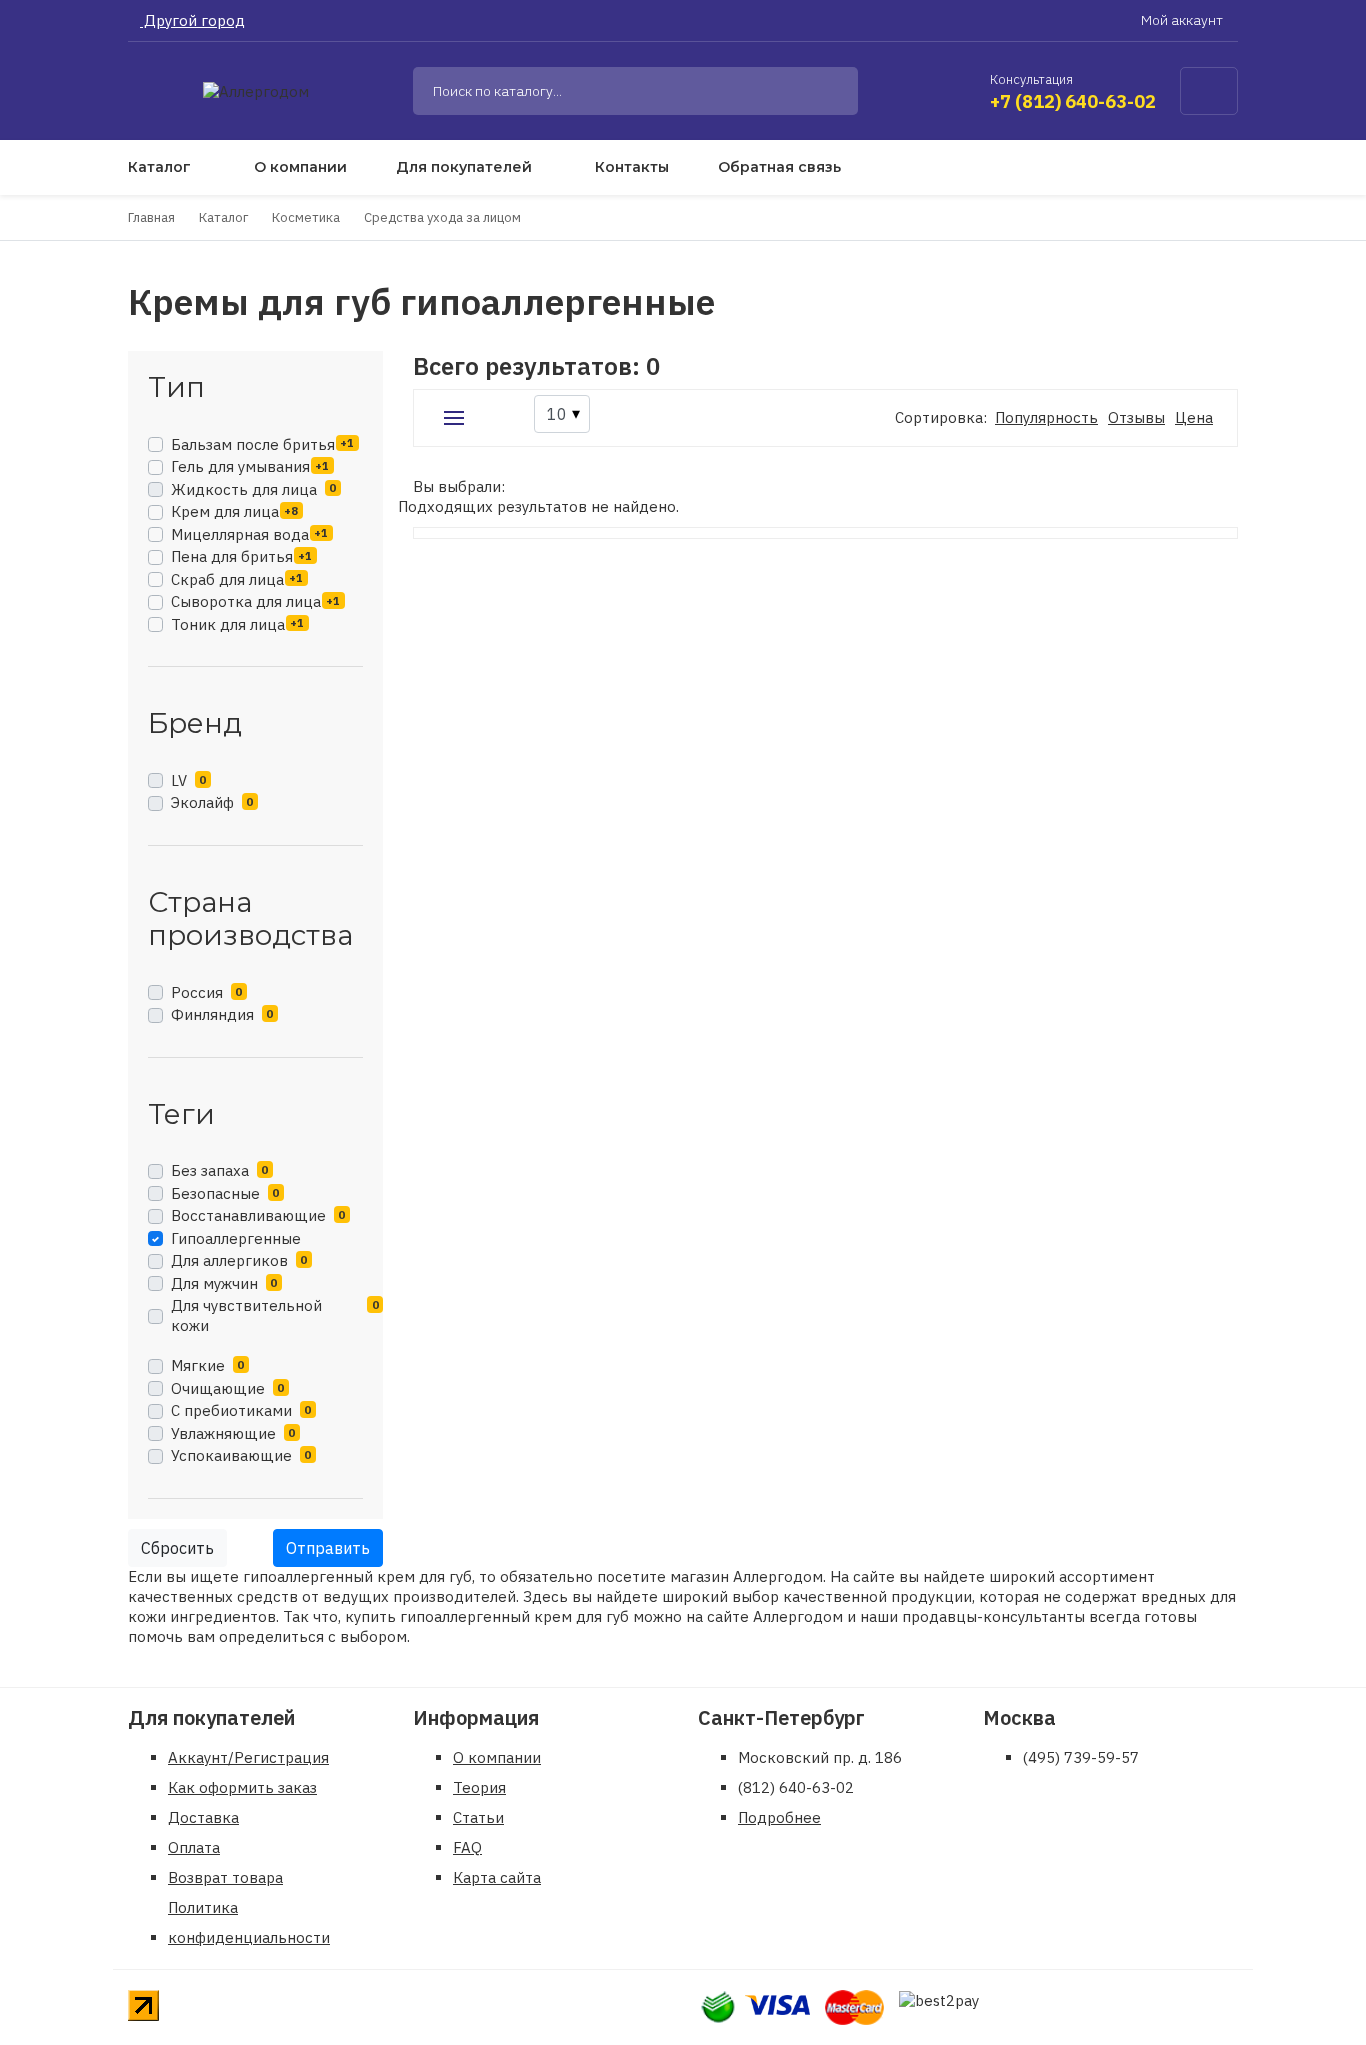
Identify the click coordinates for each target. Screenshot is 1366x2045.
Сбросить (177, 1548)
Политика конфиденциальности (249, 1922)
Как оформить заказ (242, 1787)
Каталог (159, 167)
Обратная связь (779, 167)
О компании (300, 167)
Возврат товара (225, 1877)
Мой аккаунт (1183, 20)
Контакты (632, 167)
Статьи (478, 1817)
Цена (1194, 417)
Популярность (1046, 417)
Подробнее (779, 1817)
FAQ (467, 1847)
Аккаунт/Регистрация (248, 1757)
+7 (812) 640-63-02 (1073, 101)
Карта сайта (497, 1877)
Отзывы (1136, 417)
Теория (479, 1787)
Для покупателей (464, 167)
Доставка (203, 1817)
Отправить (328, 1548)
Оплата (194, 1847)
